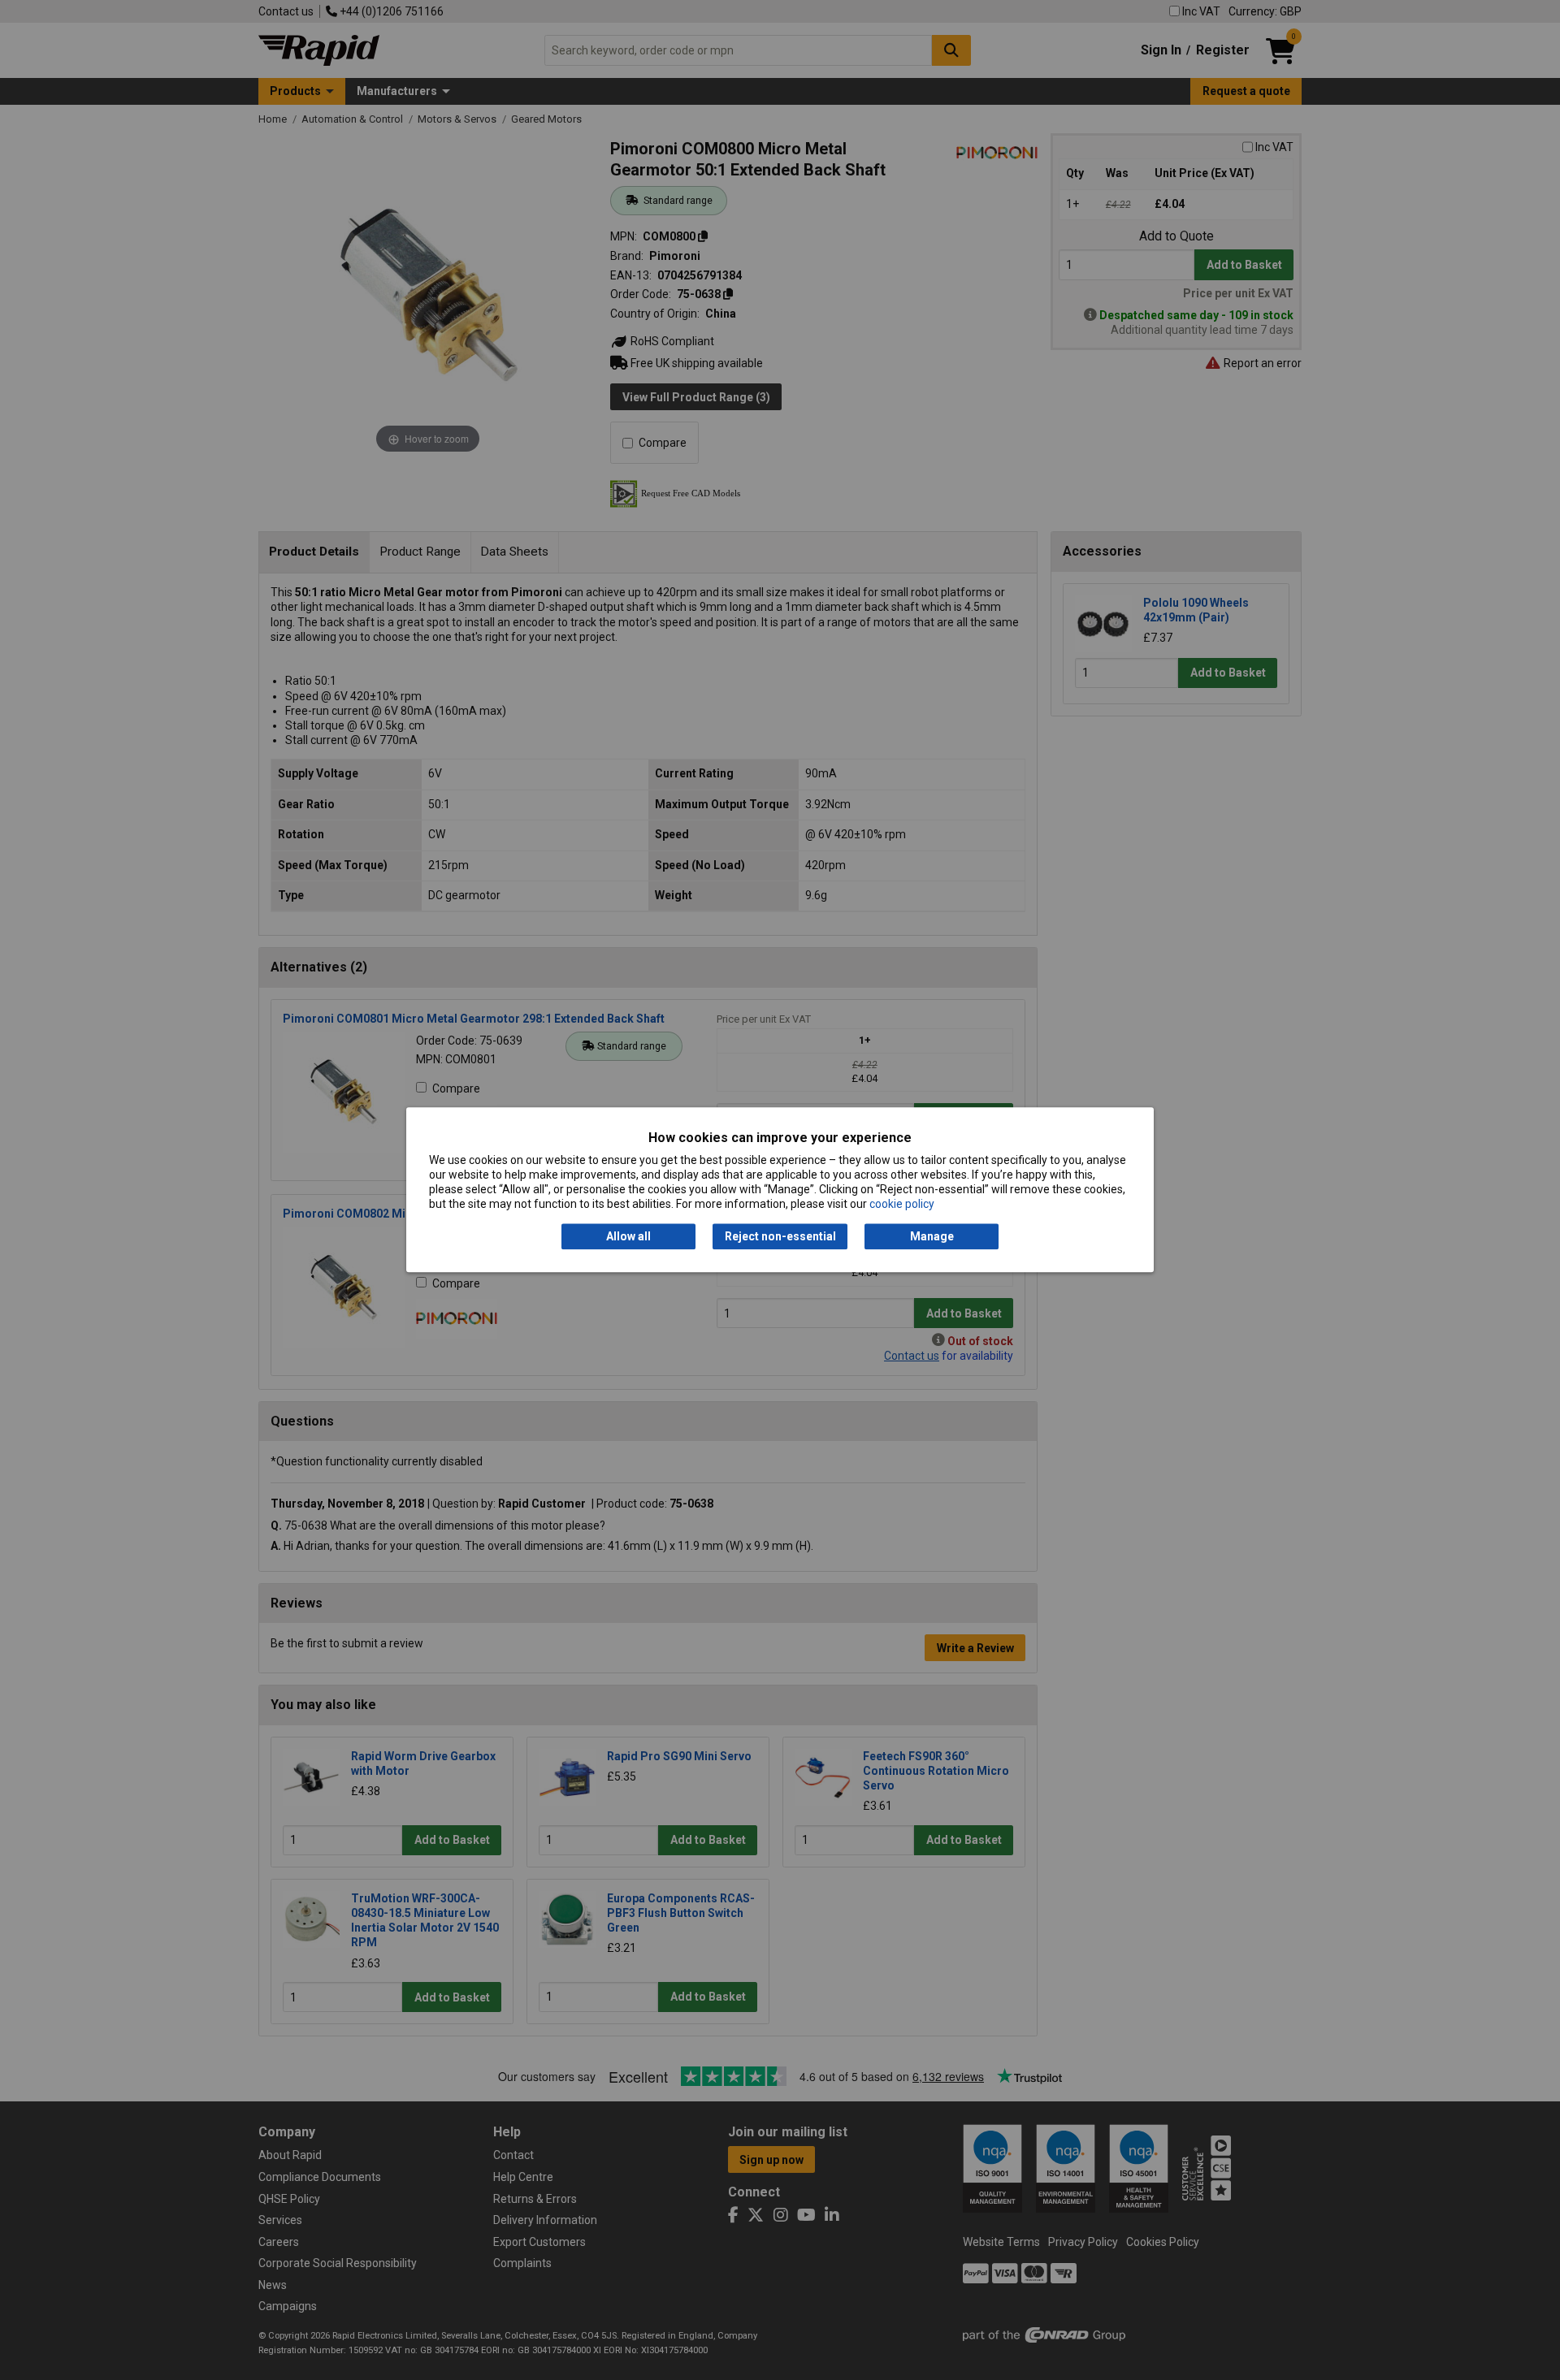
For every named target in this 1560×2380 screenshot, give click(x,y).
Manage (932, 1236)
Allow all (628, 1236)
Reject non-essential (780, 1236)
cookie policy (902, 1205)
